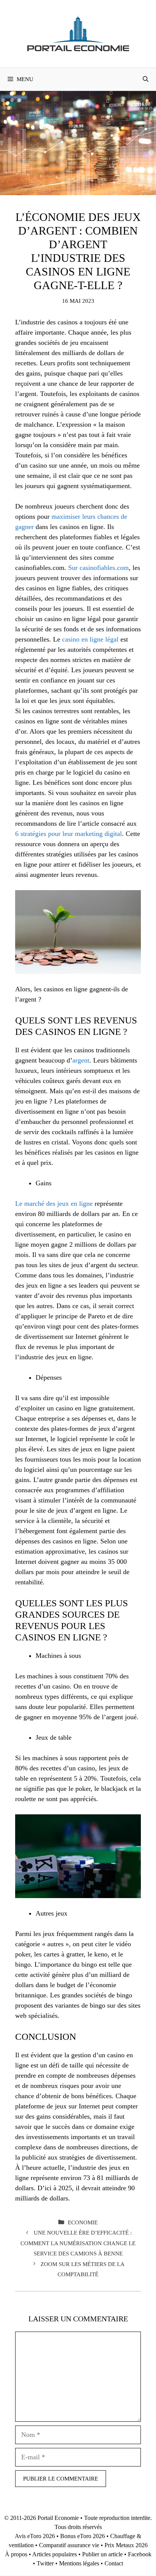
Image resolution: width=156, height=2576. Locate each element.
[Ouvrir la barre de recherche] (146, 79)
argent (81, 1060)
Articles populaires (55, 2554)
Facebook (140, 2554)
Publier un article (102, 2554)
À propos (16, 2554)
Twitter (45, 2563)
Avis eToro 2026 (35, 2536)
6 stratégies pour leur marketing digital (69, 834)
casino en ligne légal (90, 639)
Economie (83, 2222)
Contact (114, 2563)
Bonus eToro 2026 (83, 2536)
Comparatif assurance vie (69, 2545)
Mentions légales (79, 2563)
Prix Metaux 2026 (126, 2545)
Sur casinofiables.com (98, 568)
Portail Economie (58, 2518)
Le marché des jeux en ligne (54, 1203)
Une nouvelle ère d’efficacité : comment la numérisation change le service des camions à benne (78, 2243)
